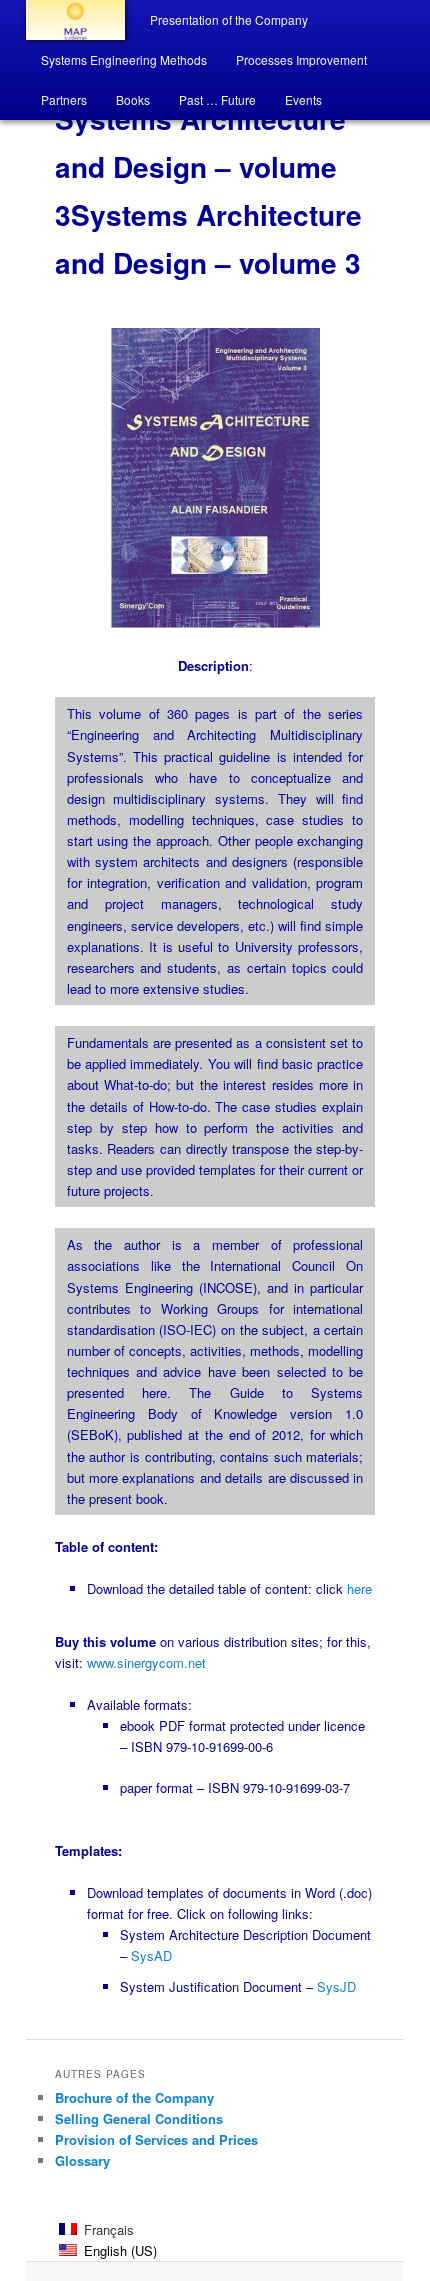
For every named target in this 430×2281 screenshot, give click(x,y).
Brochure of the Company (134, 2097)
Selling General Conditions (139, 2118)
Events (303, 99)
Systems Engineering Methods (124, 59)
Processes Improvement (301, 59)
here (359, 1588)
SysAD (151, 1955)
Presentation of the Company (229, 19)
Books (133, 99)
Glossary (82, 2160)
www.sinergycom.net (146, 1662)
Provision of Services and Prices (156, 2139)
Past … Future (217, 99)
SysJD (336, 1986)
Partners (64, 99)
